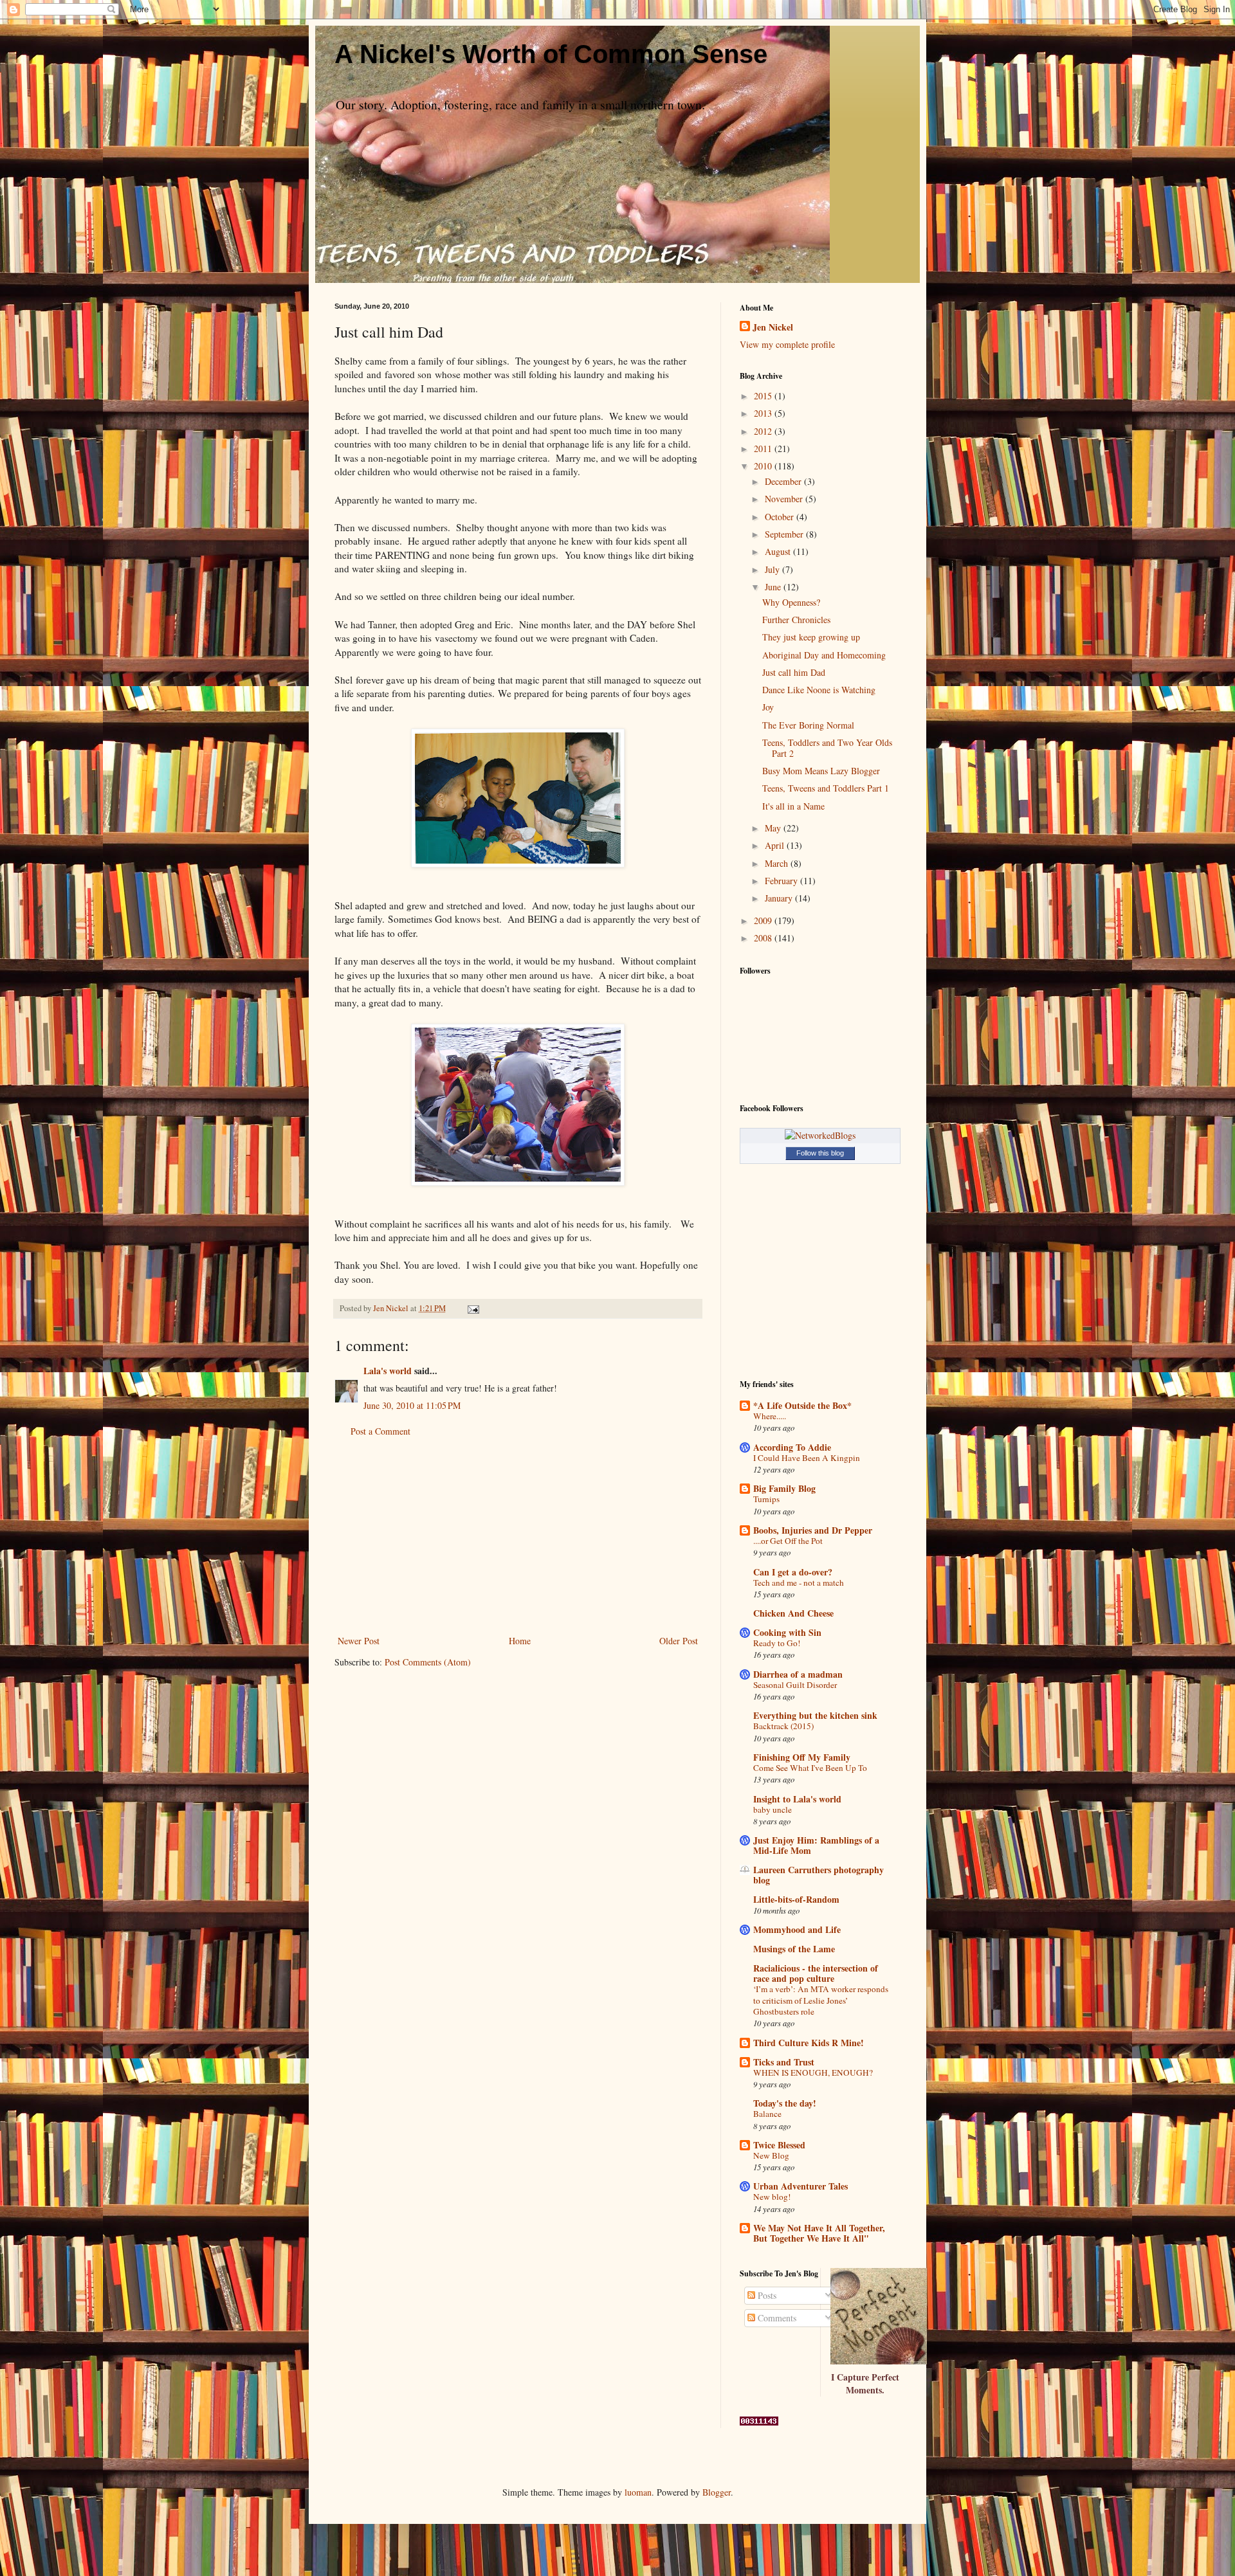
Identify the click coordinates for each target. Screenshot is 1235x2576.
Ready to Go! (777, 1643)
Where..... (770, 1416)
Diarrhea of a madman (798, 1674)
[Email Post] (472, 1308)
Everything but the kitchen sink (815, 1715)
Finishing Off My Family (802, 1757)
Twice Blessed (779, 2145)
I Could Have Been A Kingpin (807, 1458)
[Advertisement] (518, 1536)
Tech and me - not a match (799, 1583)
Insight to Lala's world (797, 1799)
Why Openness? (791, 602)
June (774, 587)
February (782, 881)
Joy (768, 707)
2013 (764, 413)
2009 (764, 921)
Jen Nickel (773, 327)
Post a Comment (380, 1431)
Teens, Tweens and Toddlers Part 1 (826, 788)
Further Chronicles (796, 620)
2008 (764, 938)
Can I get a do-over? (793, 1572)
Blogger (717, 2492)
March (778, 863)
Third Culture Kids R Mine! (809, 2043)
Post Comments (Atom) (428, 1662)
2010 (764, 466)
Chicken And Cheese (793, 1613)
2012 (764, 431)
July (773, 569)
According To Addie (792, 1447)
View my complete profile (787, 344)
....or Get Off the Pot (788, 1541)
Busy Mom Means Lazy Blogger (821, 771)
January (780, 898)
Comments (776, 2318)
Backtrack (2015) (783, 1726)
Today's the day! (785, 2103)
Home (520, 1641)
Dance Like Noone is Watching (819, 690)
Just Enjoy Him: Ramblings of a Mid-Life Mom (816, 1845)
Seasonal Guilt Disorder (795, 1685)
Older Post (679, 1641)
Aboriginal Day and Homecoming (824, 655)
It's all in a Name (793, 806)
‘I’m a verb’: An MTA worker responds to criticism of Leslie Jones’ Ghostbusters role (821, 2000)
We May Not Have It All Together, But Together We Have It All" (819, 2233)
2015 (764, 396)
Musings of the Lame (794, 1949)
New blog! (772, 2197)
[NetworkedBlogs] (820, 1135)
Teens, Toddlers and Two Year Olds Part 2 (827, 748)
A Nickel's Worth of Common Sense (551, 54)
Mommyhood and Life (797, 1929)
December (784, 481)
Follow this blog (820, 1153)
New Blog (771, 2155)
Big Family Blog (784, 1488)
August (779, 551)
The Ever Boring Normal (808, 725)
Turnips (766, 1499)
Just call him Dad (794, 672)
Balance (767, 2114)
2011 (764, 449)
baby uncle (773, 1810)
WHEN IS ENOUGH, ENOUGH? (813, 2073)
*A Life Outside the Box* (802, 1405)
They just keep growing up (811, 637)
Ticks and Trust (784, 2062)
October (781, 517)
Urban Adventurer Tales (800, 2186)
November (785, 499)
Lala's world (388, 1371)
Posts (766, 2295)
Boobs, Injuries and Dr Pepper (813, 1530)
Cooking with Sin (787, 1632)
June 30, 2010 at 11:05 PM (412, 1405)
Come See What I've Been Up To (810, 1768)
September (785, 534)
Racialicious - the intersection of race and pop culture (816, 1973)
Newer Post (359, 1641)
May (774, 828)
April (776, 845)
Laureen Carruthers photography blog (819, 1875)
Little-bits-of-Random (796, 1899)
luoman (638, 2492)
